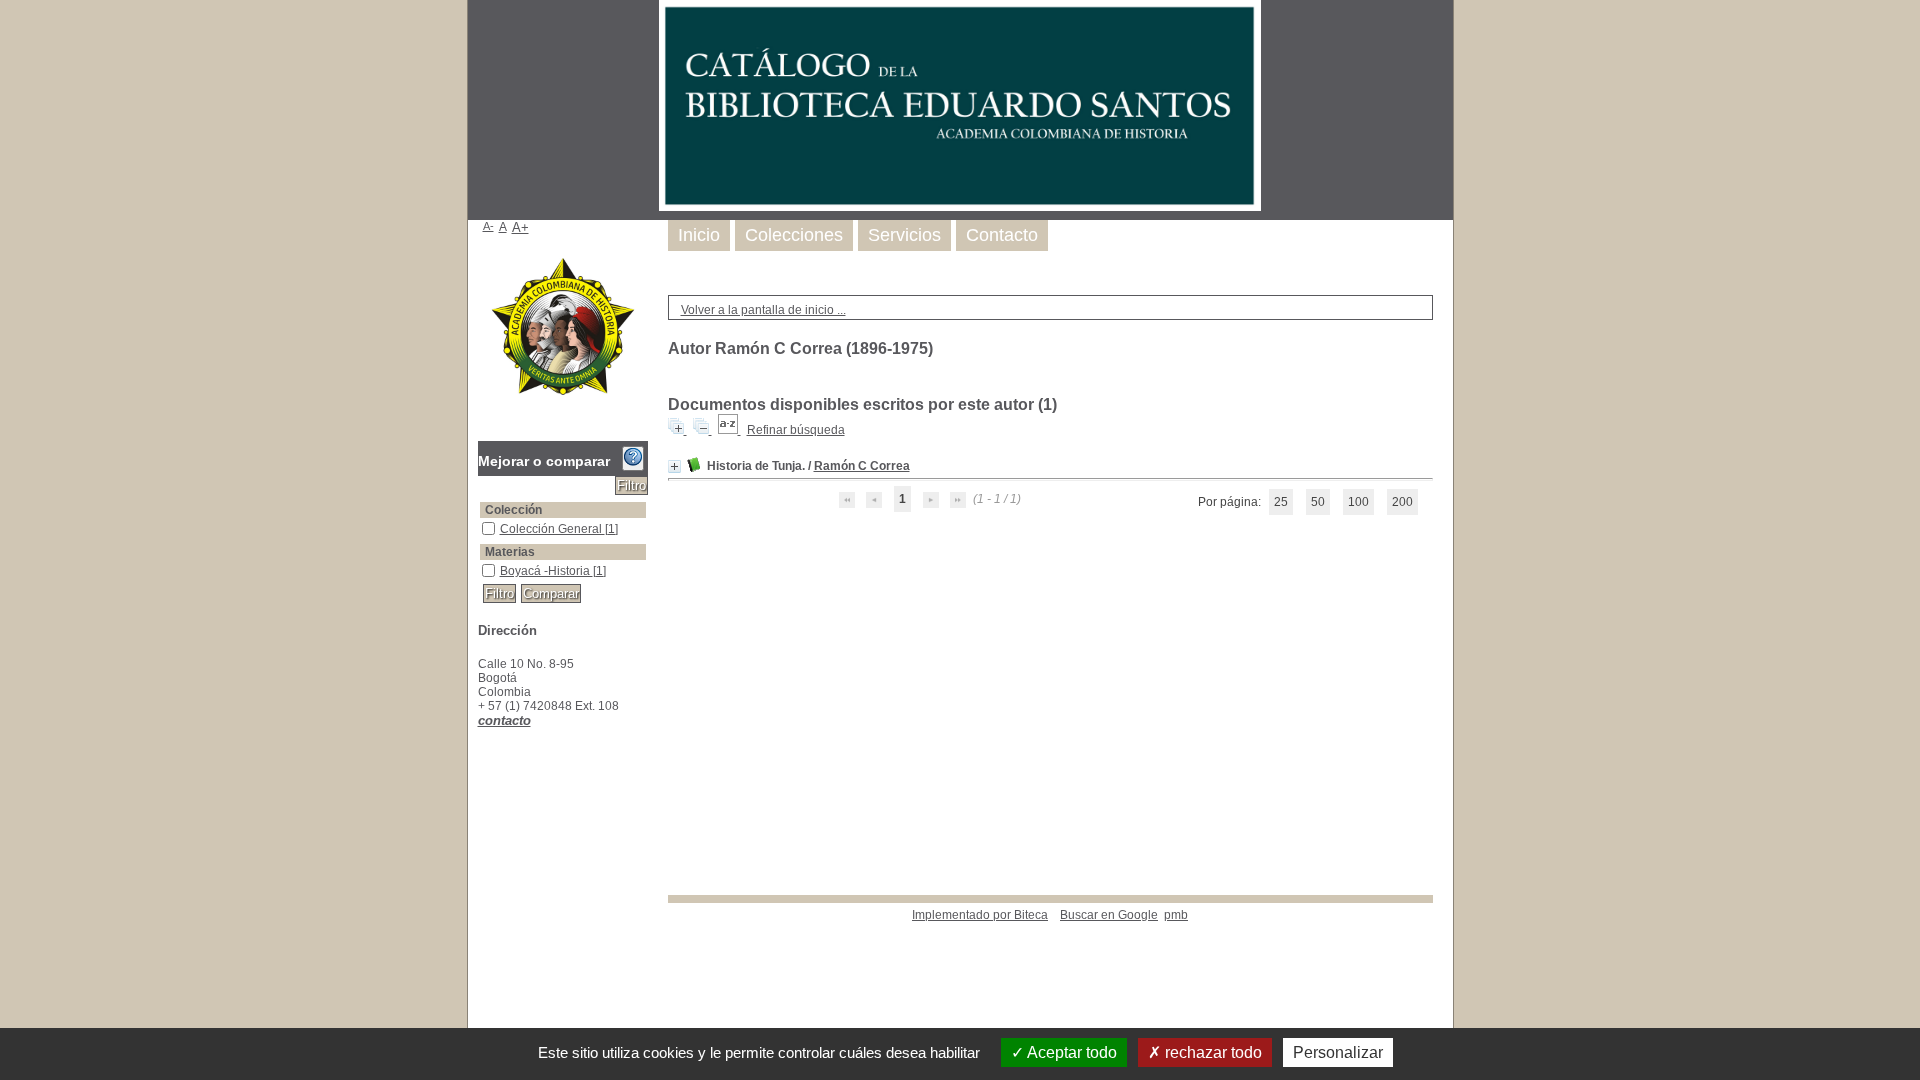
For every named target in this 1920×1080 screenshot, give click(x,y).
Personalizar (1338, 1052)
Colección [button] (513, 510)
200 (1402, 502)
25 (1281, 502)
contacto (504, 720)
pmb (1176, 915)
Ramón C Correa (862, 466)
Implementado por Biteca (980, 915)
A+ (520, 227)
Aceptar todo (1070, 1052)
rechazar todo (1211, 1052)
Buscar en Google (1109, 915)
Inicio (699, 235)
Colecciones (794, 235)
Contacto (1002, 235)
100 (1358, 502)
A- (488, 226)
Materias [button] (510, 552)
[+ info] (674, 466)
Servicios (904, 235)
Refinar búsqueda (796, 430)
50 (1318, 502)
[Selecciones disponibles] (729, 430)
